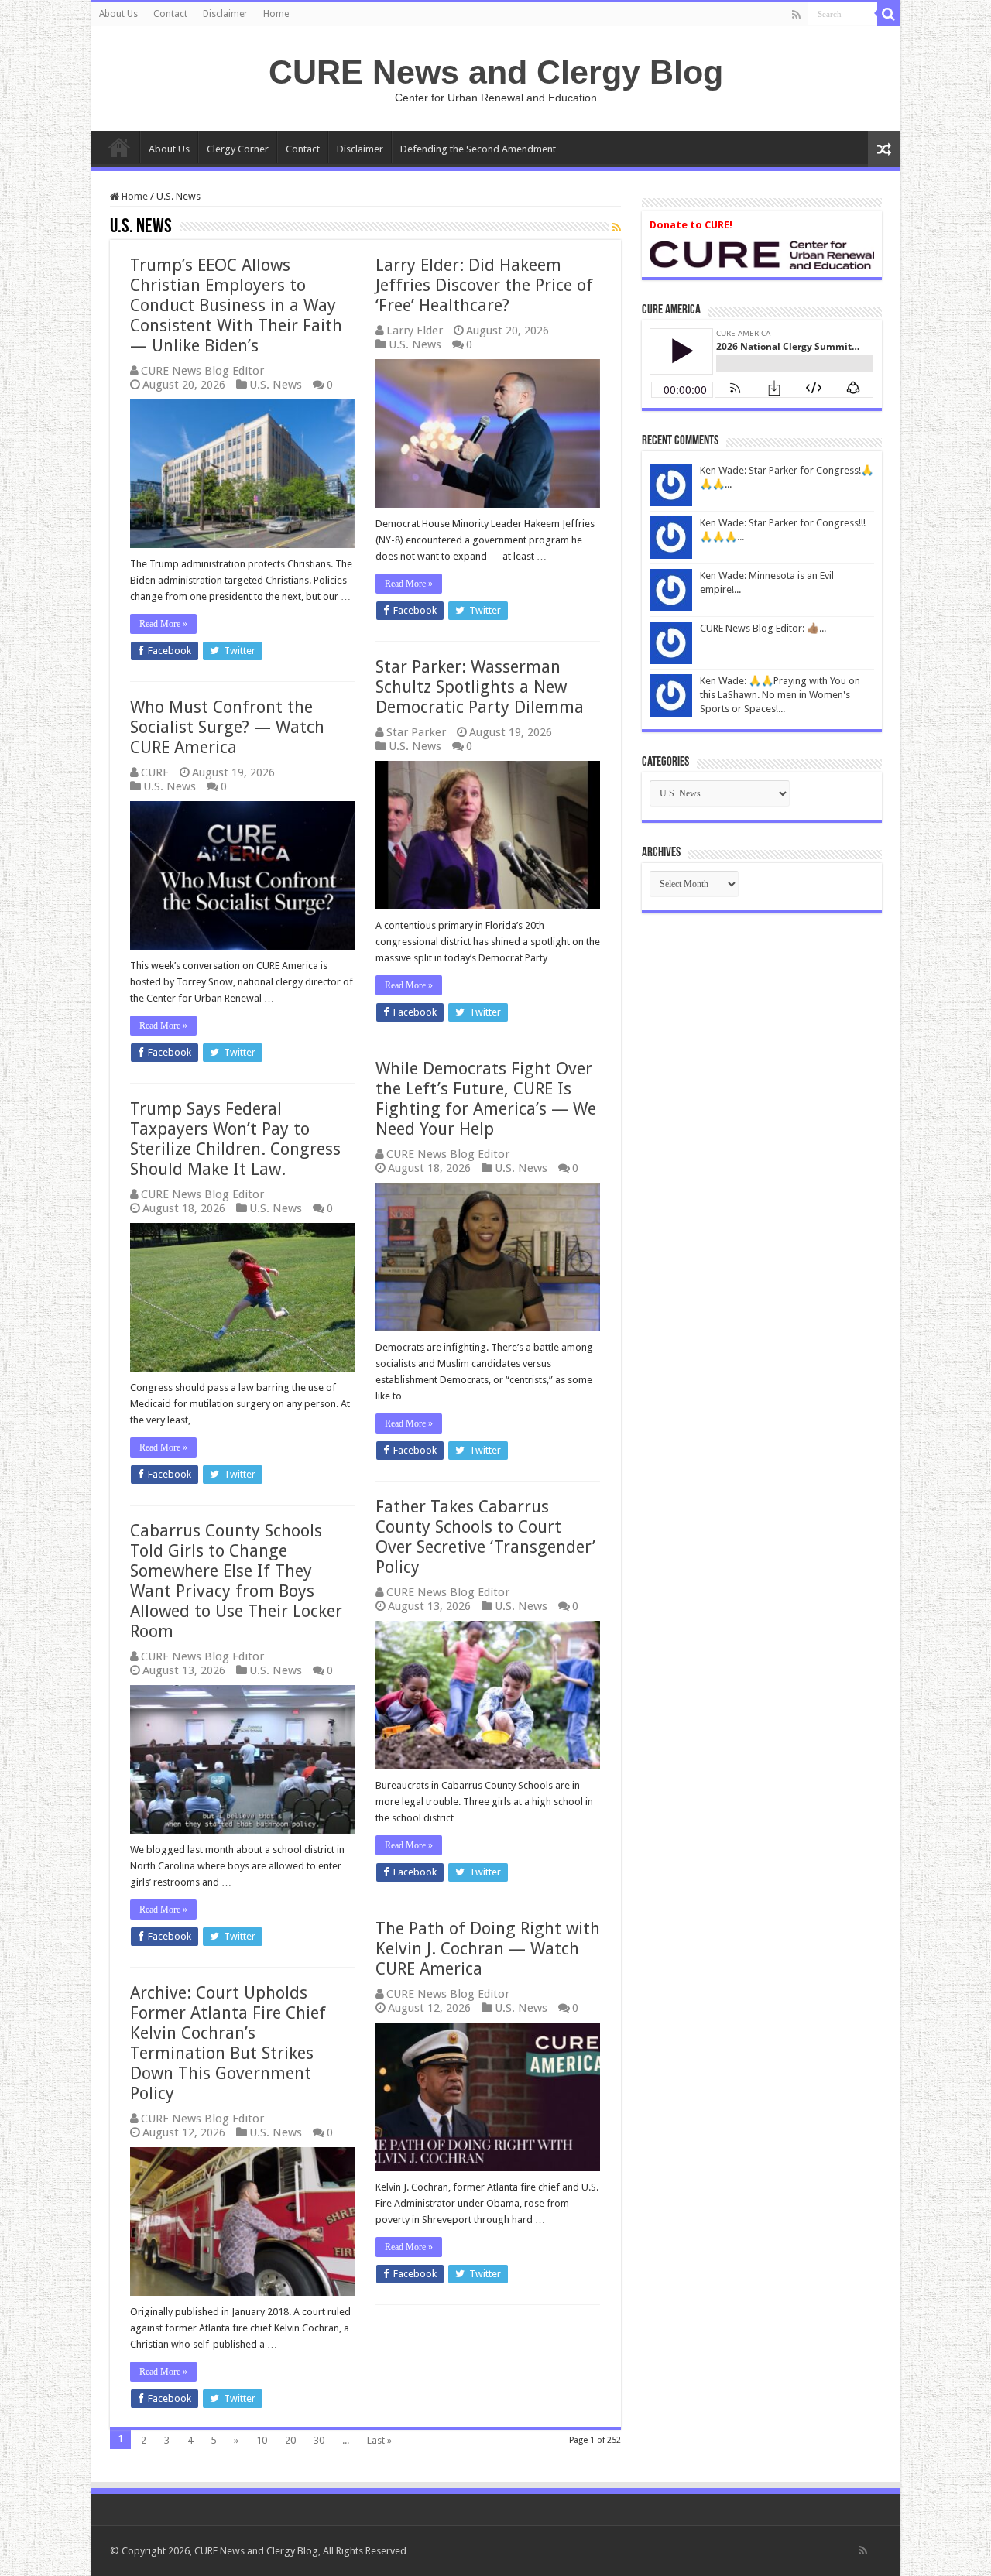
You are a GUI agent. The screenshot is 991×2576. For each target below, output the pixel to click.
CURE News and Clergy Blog (496, 72)
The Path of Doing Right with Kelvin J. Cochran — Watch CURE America (488, 1949)
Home (276, 14)
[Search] (889, 14)
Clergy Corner (238, 149)
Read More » (163, 624)
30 (319, 2440)
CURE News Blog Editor (202, 371)
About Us (118, 14)
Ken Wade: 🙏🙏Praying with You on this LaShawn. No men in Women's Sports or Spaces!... (780, 695)
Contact (170, 14)
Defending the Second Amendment (478, 149)
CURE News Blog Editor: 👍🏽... (763, 628)
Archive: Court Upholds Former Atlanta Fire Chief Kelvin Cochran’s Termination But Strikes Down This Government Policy (228, 2043)
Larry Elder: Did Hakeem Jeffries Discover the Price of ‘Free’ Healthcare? (484, 285)
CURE (155, 772)
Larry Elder (415, 331)
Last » (379, 2440)
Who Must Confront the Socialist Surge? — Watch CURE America (227, 727)
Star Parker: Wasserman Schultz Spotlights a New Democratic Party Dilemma (480, 687)
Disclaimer (225, 14)
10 (262, 2440)
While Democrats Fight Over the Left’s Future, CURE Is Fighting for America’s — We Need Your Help (486, 1099)
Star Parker (416, 732)
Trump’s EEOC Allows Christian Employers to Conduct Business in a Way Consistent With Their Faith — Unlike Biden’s (236, 305)
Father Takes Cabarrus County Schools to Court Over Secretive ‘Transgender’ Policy (485, 1537)
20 (290, 2440)
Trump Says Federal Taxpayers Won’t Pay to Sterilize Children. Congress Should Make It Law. (235, 1139)
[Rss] (796, 15)
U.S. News (276, 385)
